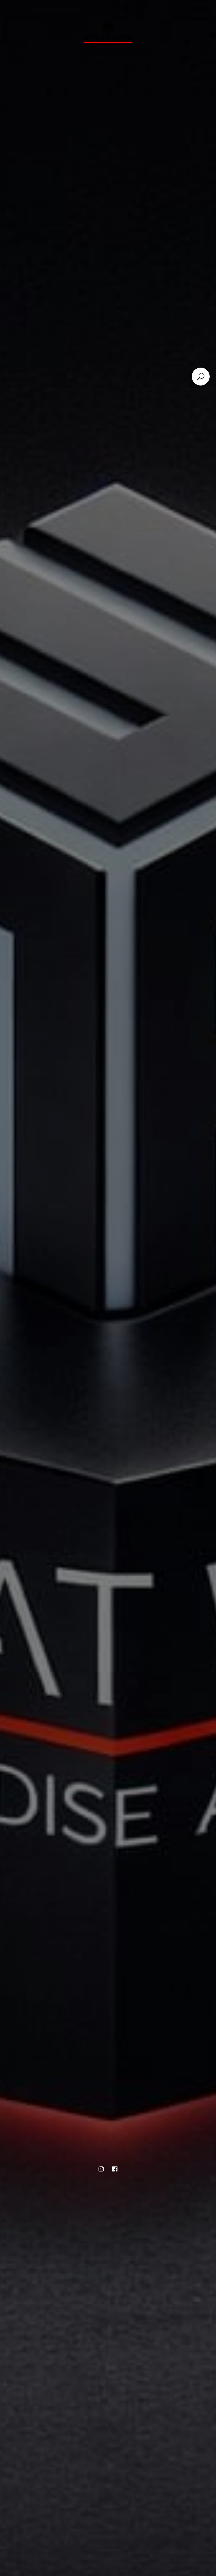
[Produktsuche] (201, 377)
